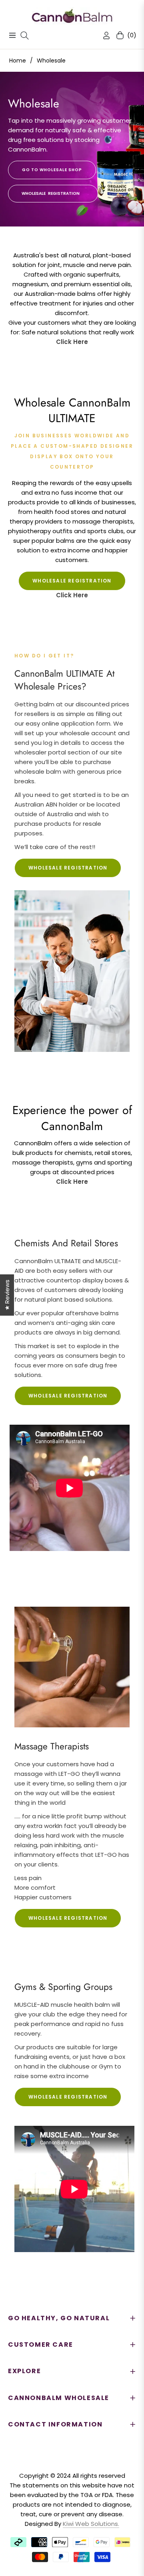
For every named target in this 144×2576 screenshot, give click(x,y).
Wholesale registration (68, 868)
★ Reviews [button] (7, 1295)
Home (18, 61)
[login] (103, 35)
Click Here (72, 342)
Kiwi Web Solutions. (91, 2524)
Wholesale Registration (51, 193)
